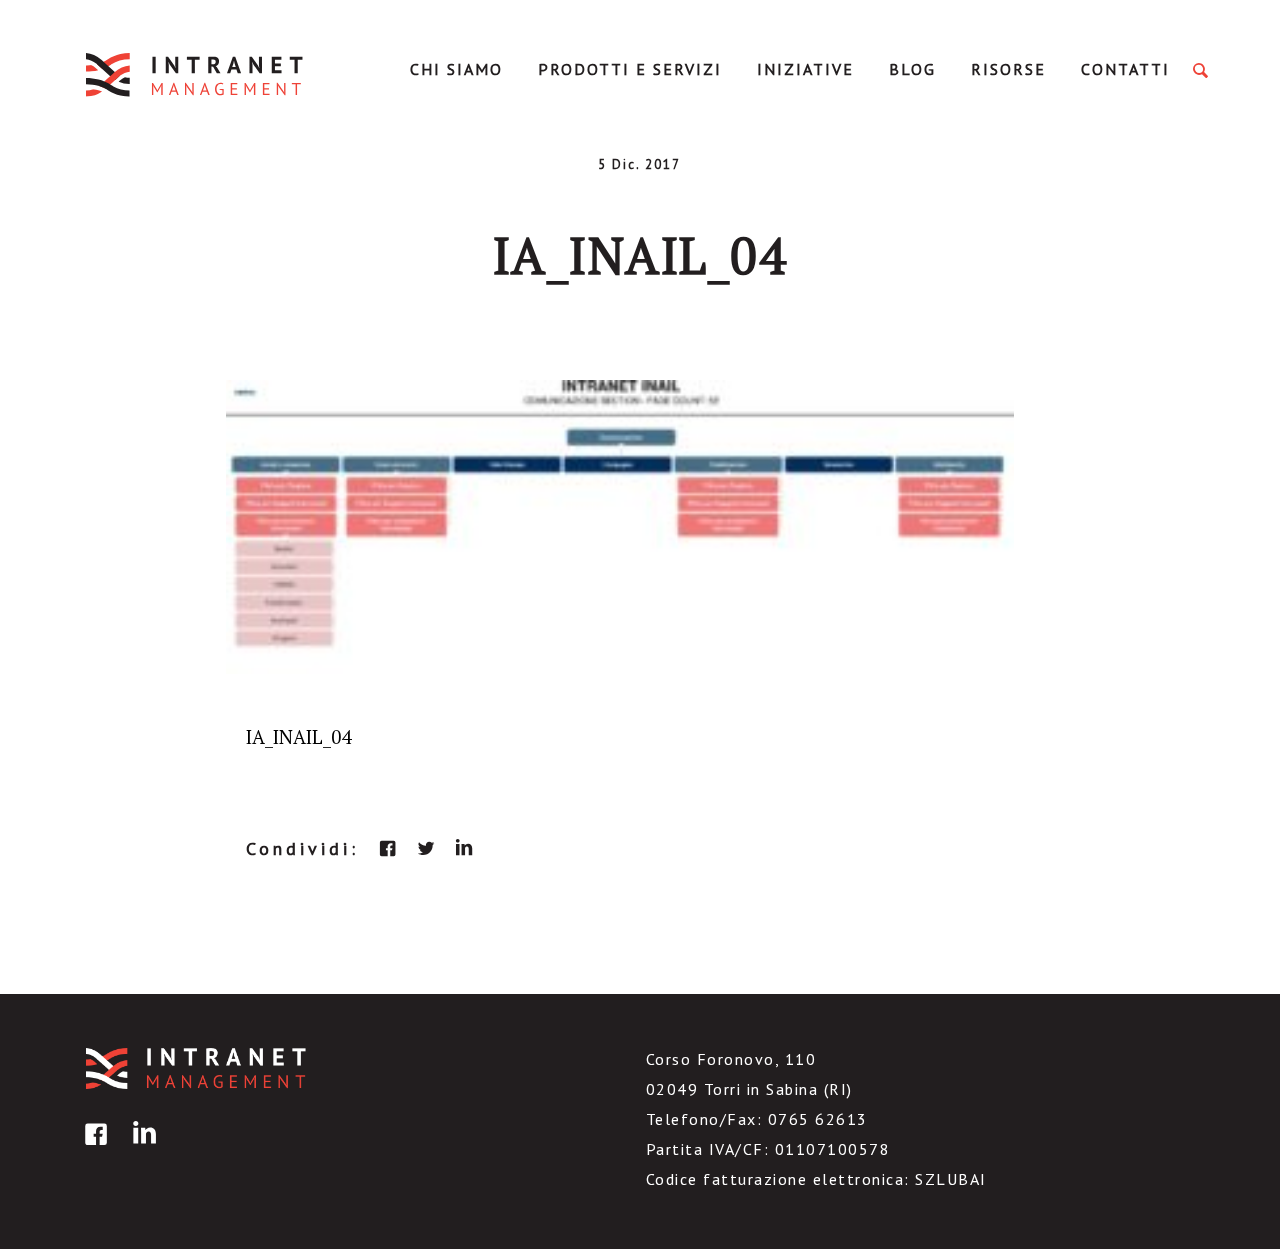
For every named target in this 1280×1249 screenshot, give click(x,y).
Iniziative (805, 69)
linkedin (464, 848)
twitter (426, 848)
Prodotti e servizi (630, 69)
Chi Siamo (456, 69)
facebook (388, 848)
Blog (912, 69)
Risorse (1008, 69)
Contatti (1125, 69)
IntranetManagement (196, 74)
